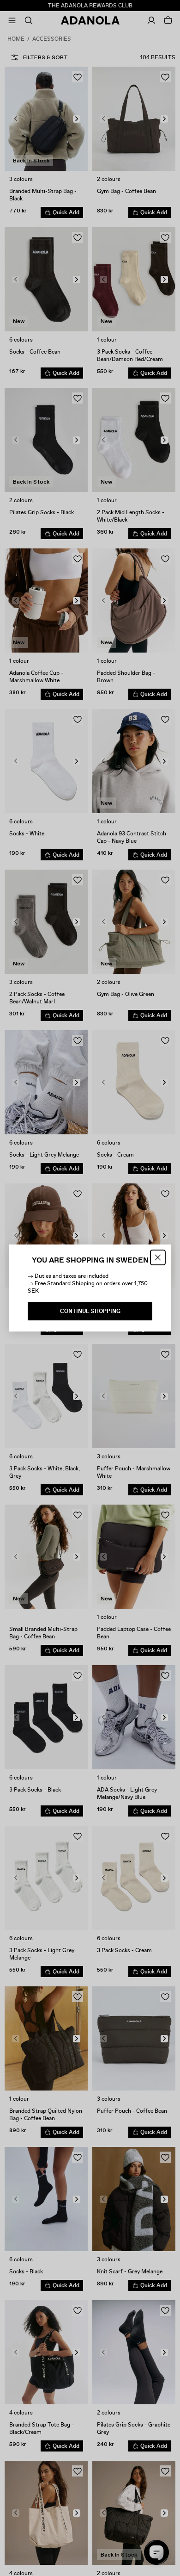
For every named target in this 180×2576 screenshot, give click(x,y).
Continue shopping (90, 1311)
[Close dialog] (158, 1257)
